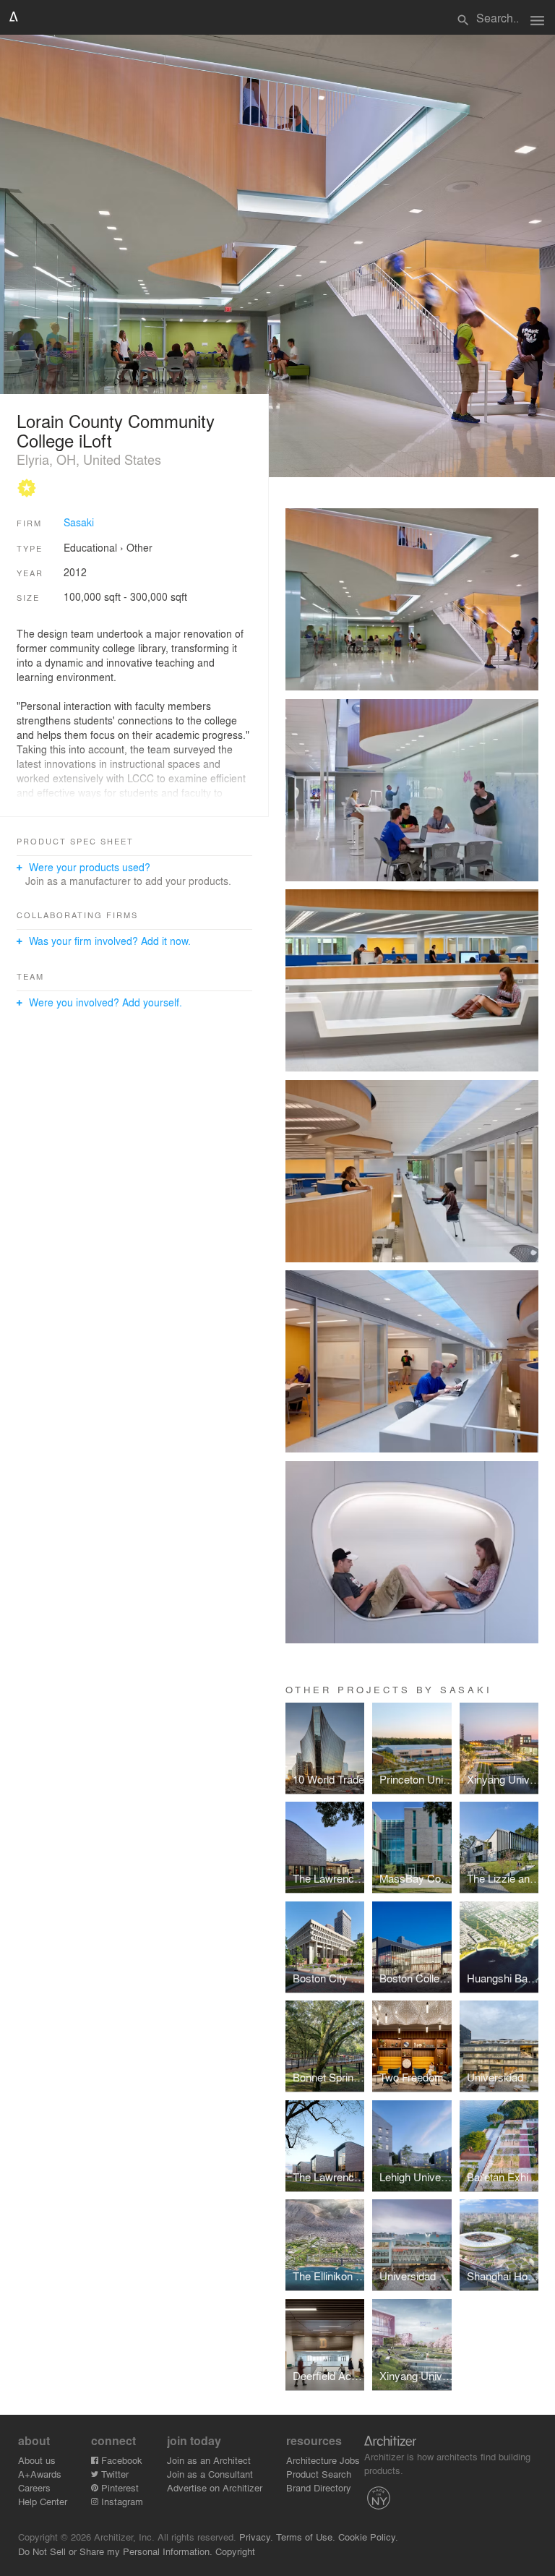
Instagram (121, 2501)
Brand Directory (319, 2487)
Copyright (235, 2551)
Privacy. (256, 2537)
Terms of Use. (306, 2537)
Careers (34, 2487)
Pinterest (119, 2487)
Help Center (43, 2501)
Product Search (319, 2474)
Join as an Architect (209, 2460)
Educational (90, 547)
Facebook (120, 2460)
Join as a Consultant (210, 2474)
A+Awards (40, 2474)
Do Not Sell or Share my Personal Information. (115, 2551)
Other (139, 547)
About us (37, 2460)
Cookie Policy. (368, 2537)
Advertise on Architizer (215, 2487)
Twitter (113, 2474)
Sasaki (79, 522)
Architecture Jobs (323, 2460)
